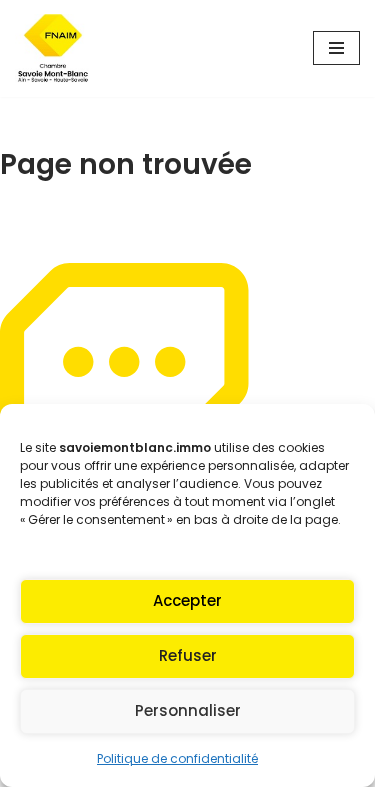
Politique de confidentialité (177, 758)
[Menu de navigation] (336, 48)
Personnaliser (188, 710)
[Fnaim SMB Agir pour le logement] (60, 48)
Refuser (188, 655)
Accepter (187, 600)
